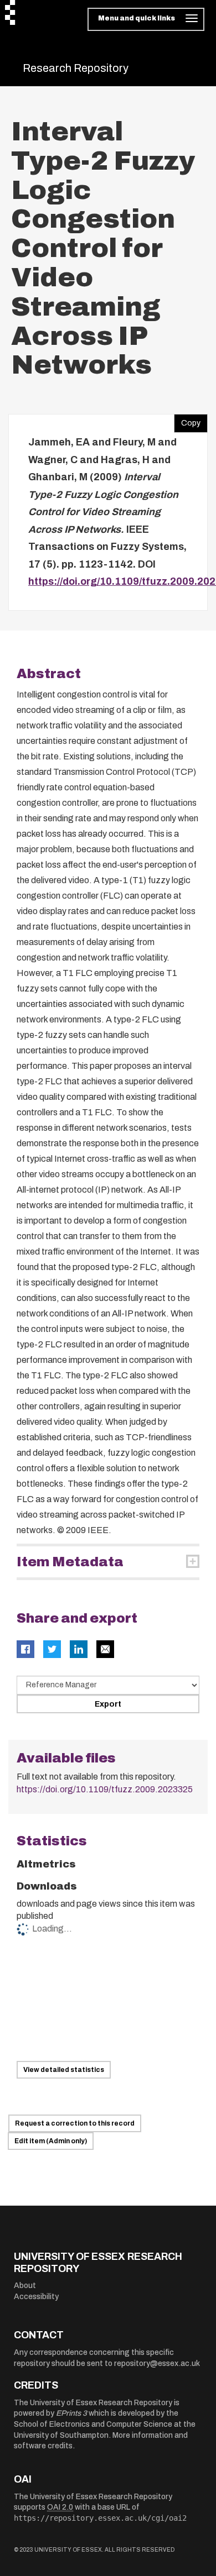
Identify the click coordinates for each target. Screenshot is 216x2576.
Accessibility (36, 2297)
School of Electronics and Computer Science (93, 2424)
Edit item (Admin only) (51, 2141)
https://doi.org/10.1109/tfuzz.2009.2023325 (105, 1789)
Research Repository (76, 68)
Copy (187, 421)
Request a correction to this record (75, 2123)
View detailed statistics (64, 2070)
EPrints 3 (71, 2413)
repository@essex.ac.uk (157, 2363)
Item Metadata (70, 1562)
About (25, 2286)
